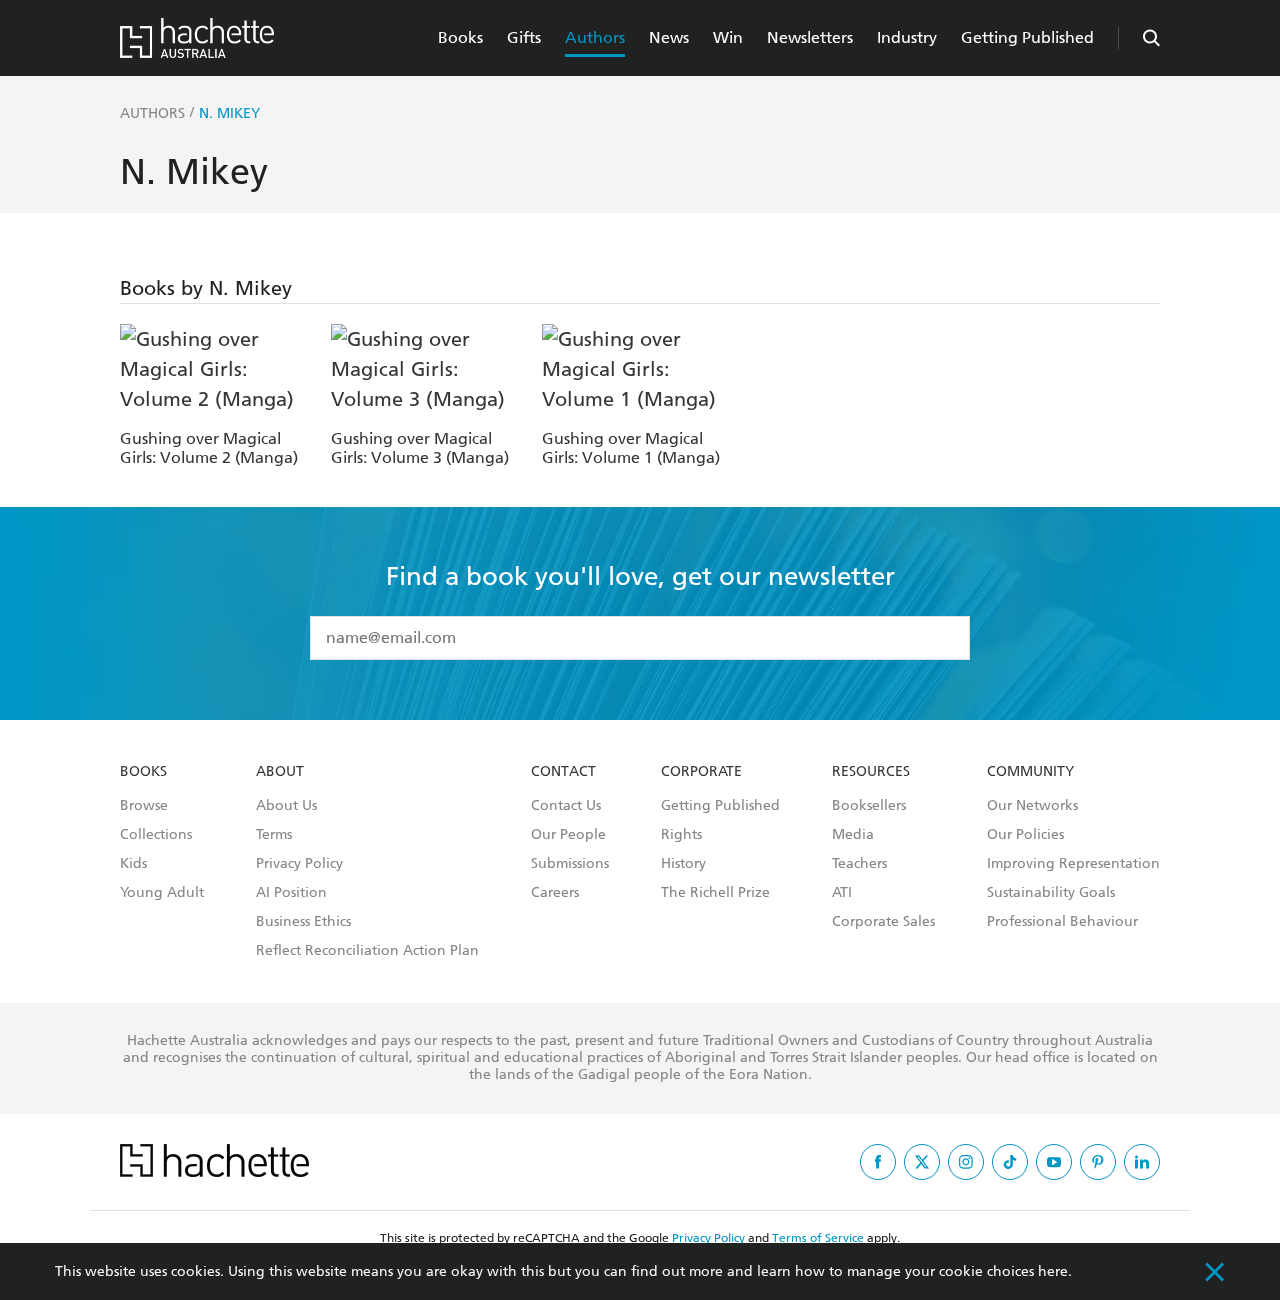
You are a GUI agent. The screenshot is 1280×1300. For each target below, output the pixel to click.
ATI (842, 893)
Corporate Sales (883, 922)
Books (460, 37)
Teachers (859, 864)
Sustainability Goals (1051, 893)
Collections (156, 835)
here (1053, 1271)
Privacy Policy (299, 864)
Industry (907, 37)
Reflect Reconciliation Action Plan (367, 951)
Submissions (570, 864)
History (683, 864)
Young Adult (162, 893)
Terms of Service (818, 1238)
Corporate (701, 772)
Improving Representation (1073, 864)
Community (1030, 772)
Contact (563, 772)
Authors (595, 37)
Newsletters (810, 37)
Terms (274, 835)
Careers (555, 893)
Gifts (524, 37)
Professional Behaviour (1062, 922)
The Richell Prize (715, 893)
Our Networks (1032, 806)
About (280, 772)
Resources (871, 772)
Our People (568, 835)
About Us (286, 806)
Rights (681, 835)
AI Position (291, 893)
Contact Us (566, 806)
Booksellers (869, 806)
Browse (144, 806)
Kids (133, 864)
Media (853, 835)
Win (728, 37)
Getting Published (1027, 37)
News (669, 37)
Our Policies (1025, 835)
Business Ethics (303, 922)
